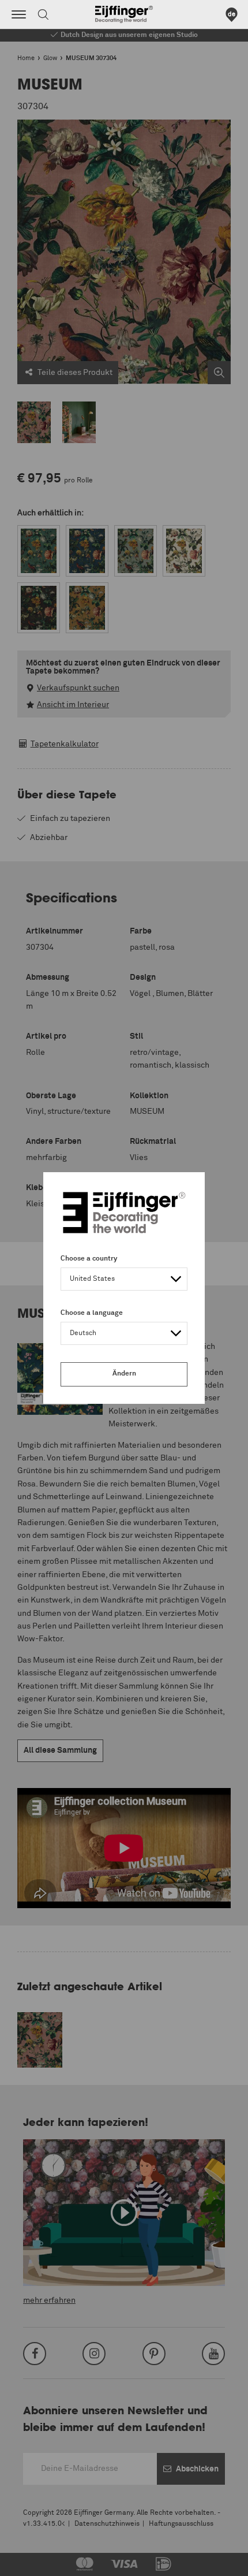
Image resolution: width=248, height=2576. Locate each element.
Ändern (124, 1374)
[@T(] (19, 14)
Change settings (39, 2561)
